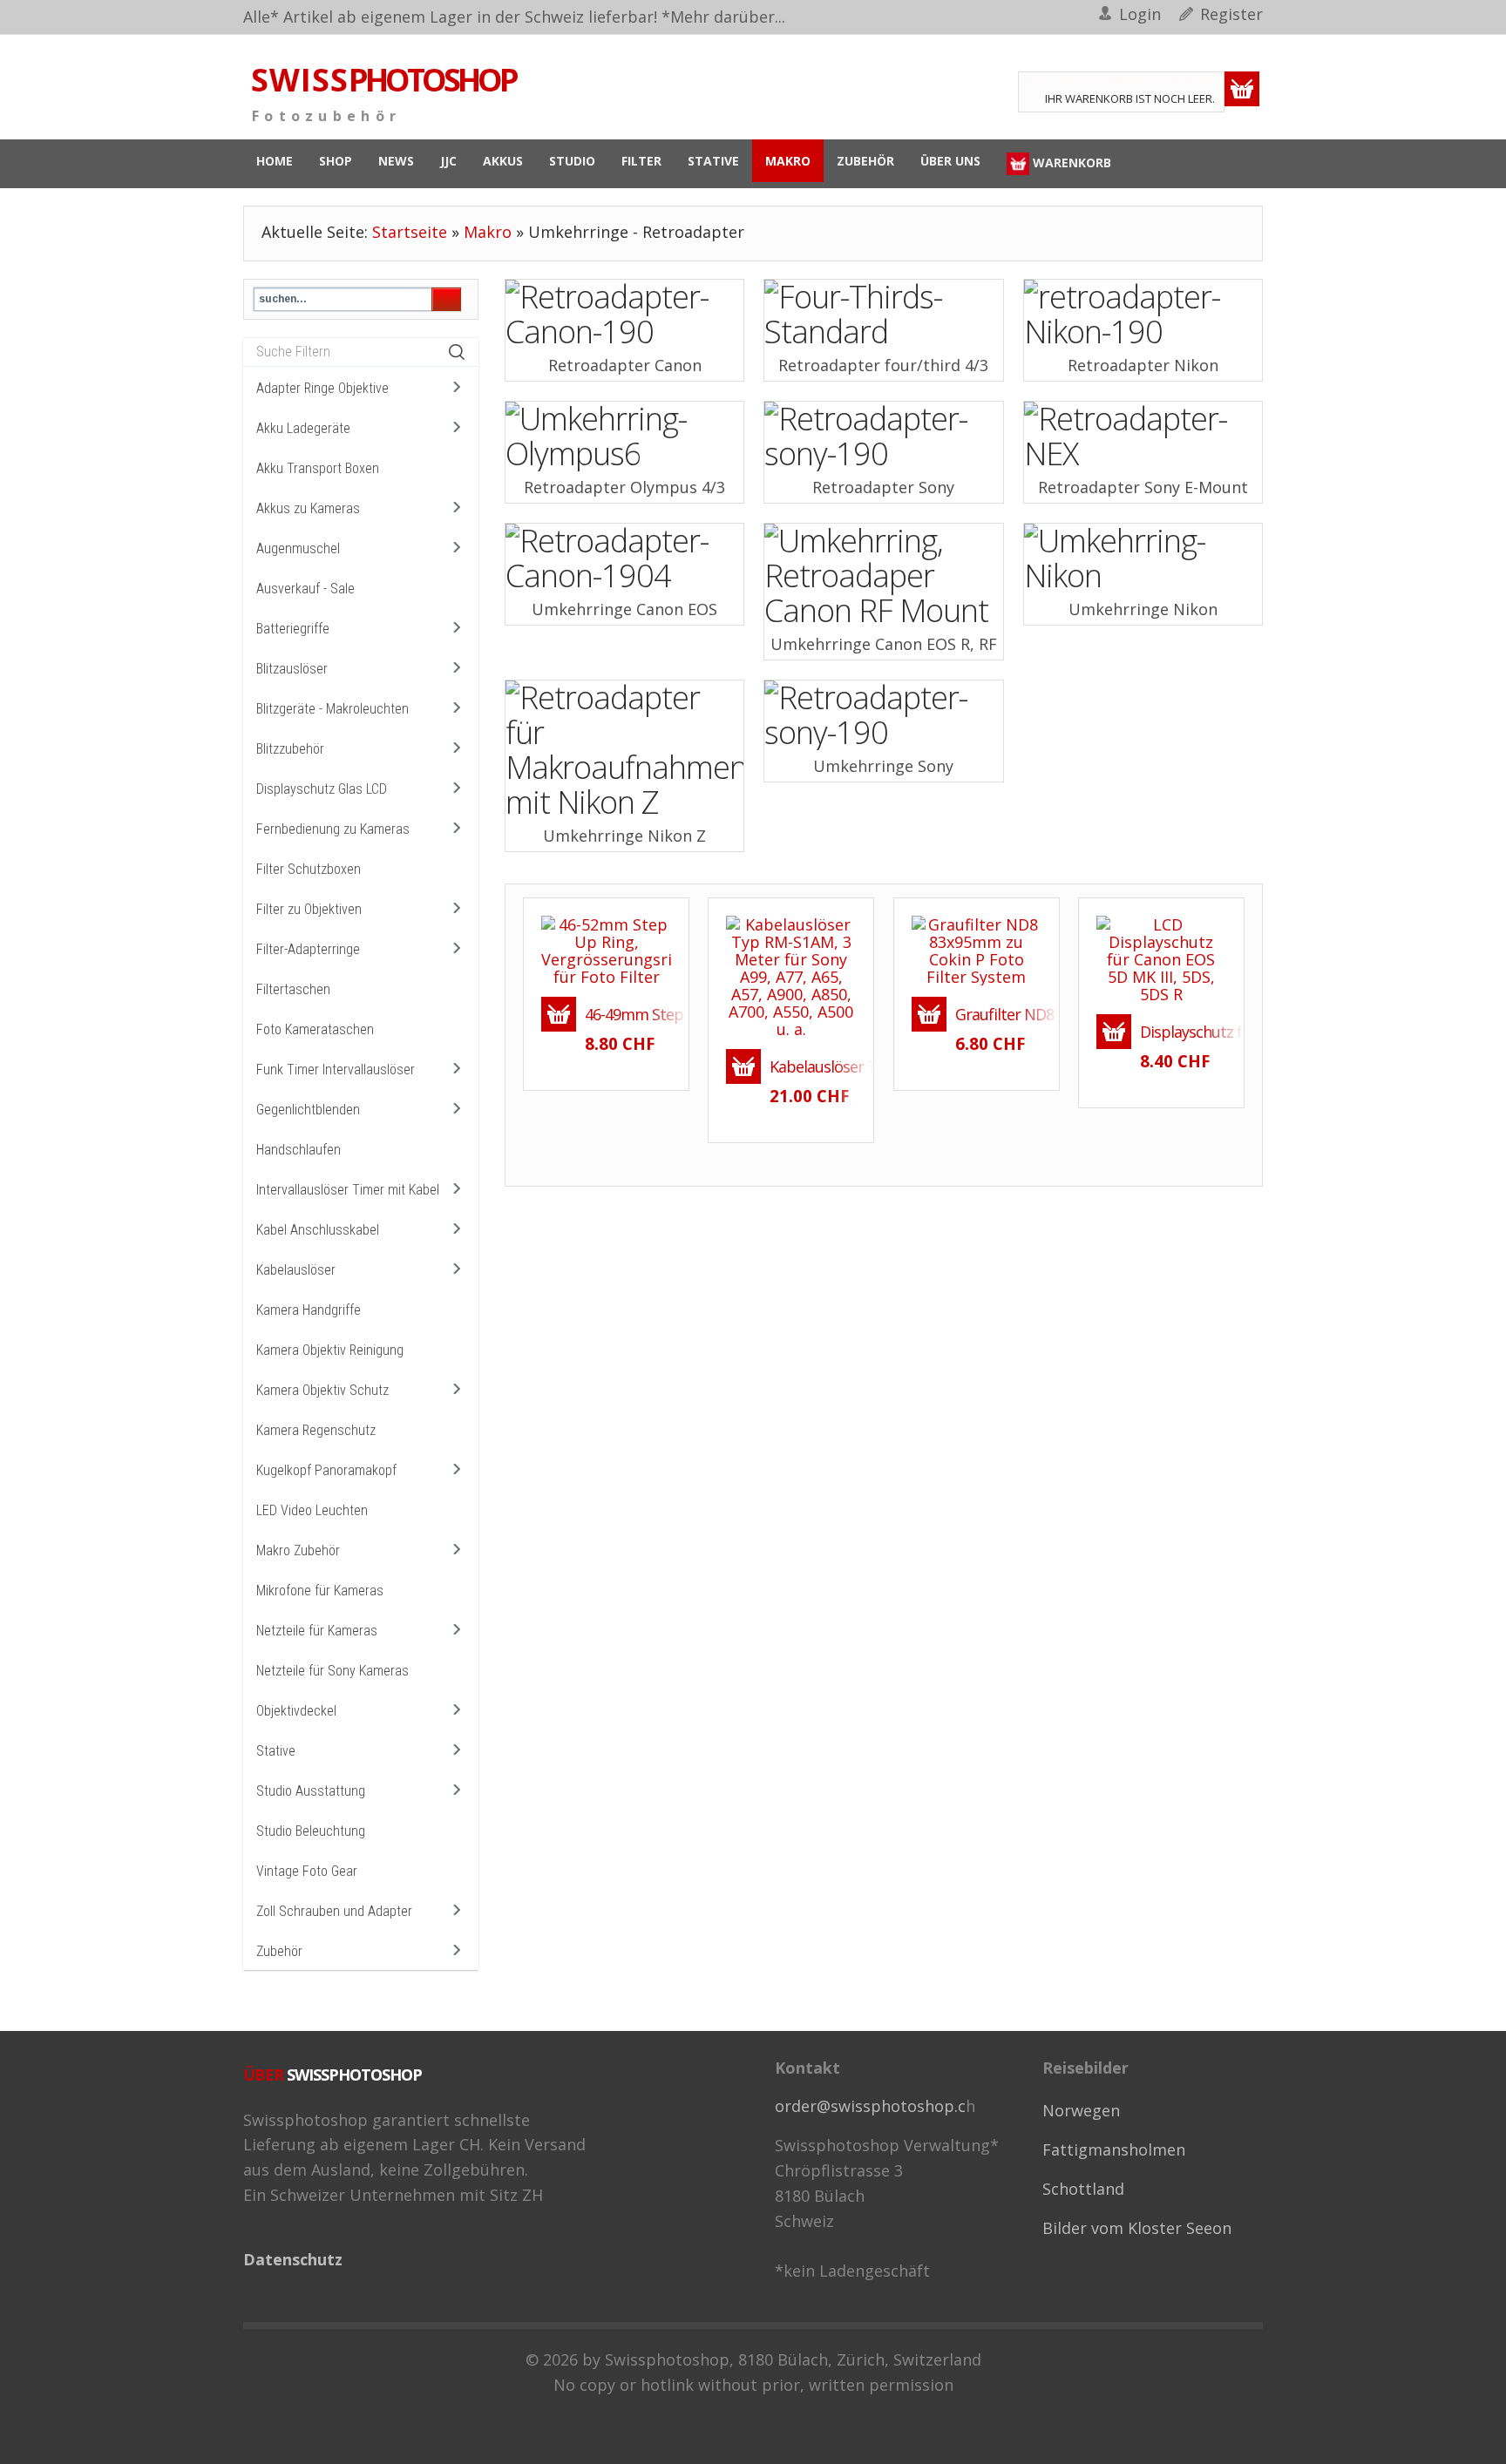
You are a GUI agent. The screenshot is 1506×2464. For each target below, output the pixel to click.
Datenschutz (293, 2259)
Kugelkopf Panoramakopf (326, 1470)
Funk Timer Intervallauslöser (336, 1070)
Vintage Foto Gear (307, 1871)
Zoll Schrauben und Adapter (334, 1911)
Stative (276, 1751)
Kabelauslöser (296, 1270)
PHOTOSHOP (383, 80)
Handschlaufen (298, 1150)
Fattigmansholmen (1114, 2149)
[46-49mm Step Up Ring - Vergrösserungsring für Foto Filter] (606, 948)
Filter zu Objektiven (309, 909)
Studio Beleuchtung (311, 1831)
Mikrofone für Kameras (320, 1591)
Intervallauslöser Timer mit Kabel (348, 1190)
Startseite (410, 232)
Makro (488, 232)
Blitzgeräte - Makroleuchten (332, 709)
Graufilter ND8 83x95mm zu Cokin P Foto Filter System (998, 1014)
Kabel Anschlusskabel (318, 1230)
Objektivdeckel (296, 1711)
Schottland (1083, 2189)
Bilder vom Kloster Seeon (1137, 2228)
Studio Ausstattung (311, 1791)
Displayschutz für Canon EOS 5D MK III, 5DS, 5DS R (1183, 1032)
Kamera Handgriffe (309, 1310)
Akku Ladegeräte (303, 428)
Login (1140, 14)
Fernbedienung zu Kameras (333, 829)
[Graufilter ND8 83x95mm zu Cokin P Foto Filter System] (977, 948)
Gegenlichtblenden (308, 1110)
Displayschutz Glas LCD (322, 789)
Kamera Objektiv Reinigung (330, 1350)
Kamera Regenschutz (316, 1430)
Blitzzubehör (290, 749)
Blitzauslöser (292, 669)
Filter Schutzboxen (309, 869)
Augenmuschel (298, 548)
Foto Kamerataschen (315, 1029)
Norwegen (1081, 2110)
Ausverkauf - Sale (305, 589)
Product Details (638, 978)
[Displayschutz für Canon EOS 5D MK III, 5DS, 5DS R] (1161, 957)
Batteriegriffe (293, 629)
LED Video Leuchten (312, 1510)
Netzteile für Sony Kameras (332, 1671)
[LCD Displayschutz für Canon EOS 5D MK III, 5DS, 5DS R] (1129, 991)
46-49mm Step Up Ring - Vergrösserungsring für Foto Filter (627, 1014)
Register (1231, 14)
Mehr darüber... (728, 17)
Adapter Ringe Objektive (322, 388)
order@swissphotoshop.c (870, 2106)
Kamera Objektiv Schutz (322, 1390)
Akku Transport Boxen (318, 468)
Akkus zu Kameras (308, 508)
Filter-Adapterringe (308, 949)
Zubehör (279, 1951)
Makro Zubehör (298, 1550)
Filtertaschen (293, 989)
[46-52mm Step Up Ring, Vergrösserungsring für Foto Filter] (574, 978)
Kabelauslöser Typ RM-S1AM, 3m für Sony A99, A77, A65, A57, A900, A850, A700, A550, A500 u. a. (812, 1066)
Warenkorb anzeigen (1242, 89)
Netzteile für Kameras (317, 1631)
